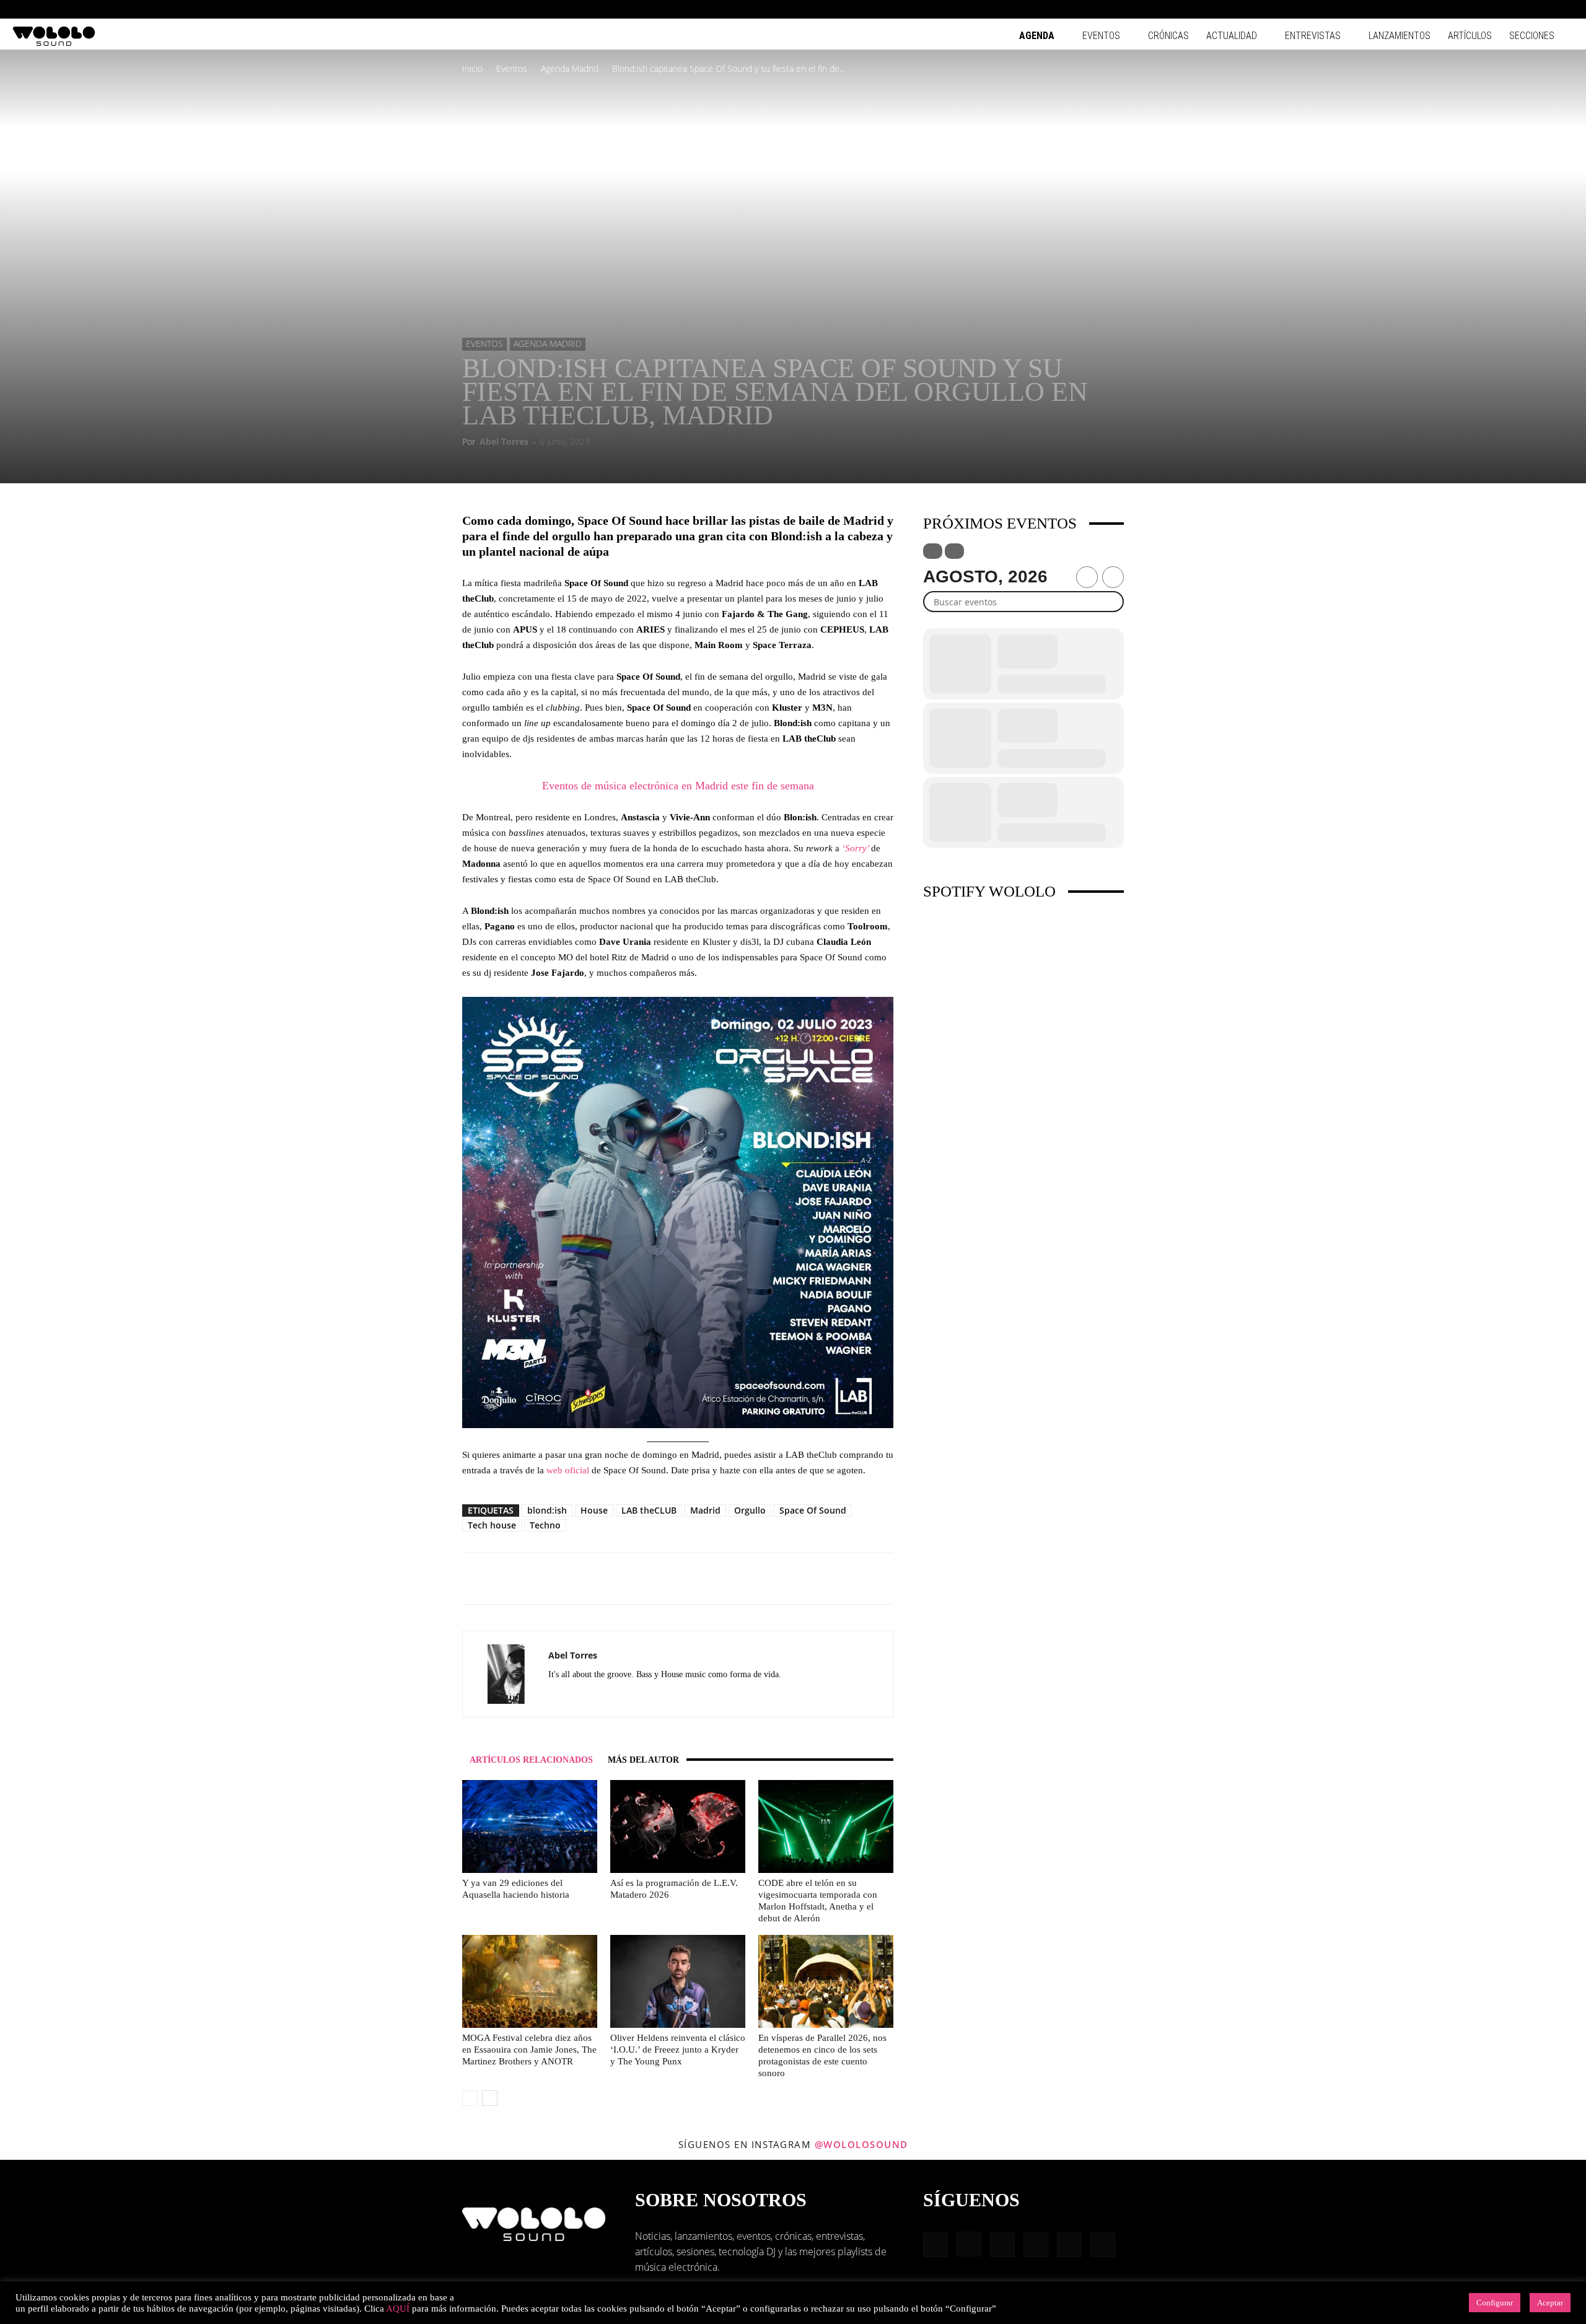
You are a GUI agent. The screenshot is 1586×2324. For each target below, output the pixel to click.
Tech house (492, 1525)
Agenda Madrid (570, 68)
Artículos (1470, 36)
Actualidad (1232, 36)
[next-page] (490, 2098)
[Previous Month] (1087, 577)
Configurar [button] (1495, 2303)
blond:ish (547, 1510)
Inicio (472, 68)
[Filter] (933, 551)
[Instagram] (1483, 9)
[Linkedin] (1503, 9)
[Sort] (954, 551)
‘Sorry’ (857, 848)
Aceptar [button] (1550, 2303)
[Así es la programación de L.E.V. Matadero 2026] (678, 1826)
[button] (1444, 9)
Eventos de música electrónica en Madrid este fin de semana (678, 786)
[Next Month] (1113, 577)
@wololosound (861, 2144)
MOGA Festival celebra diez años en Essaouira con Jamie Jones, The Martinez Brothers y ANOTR (529, 2050)
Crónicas (1168, 36)
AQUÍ (398, 2309)
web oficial (568, 1470)
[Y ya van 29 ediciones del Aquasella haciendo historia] (530, 1826)
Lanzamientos (1400, 36)
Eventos (1101, 36)
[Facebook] (1462, 9)
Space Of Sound (813, 1510)
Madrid (705, 1510)
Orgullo (750, 1510)
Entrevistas (1313, 36)
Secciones (1532, 36)
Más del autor (643, 1760)
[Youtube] (1564, 9)
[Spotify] (1523, 9)
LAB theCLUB (649, 1510)
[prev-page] (470, 2098)
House (594, 1510)
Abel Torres (504, 441)
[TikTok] (1544, 9)
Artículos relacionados (531, 1760)
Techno (545, 1525)
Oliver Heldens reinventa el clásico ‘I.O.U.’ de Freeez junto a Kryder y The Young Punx (678, 2050)
